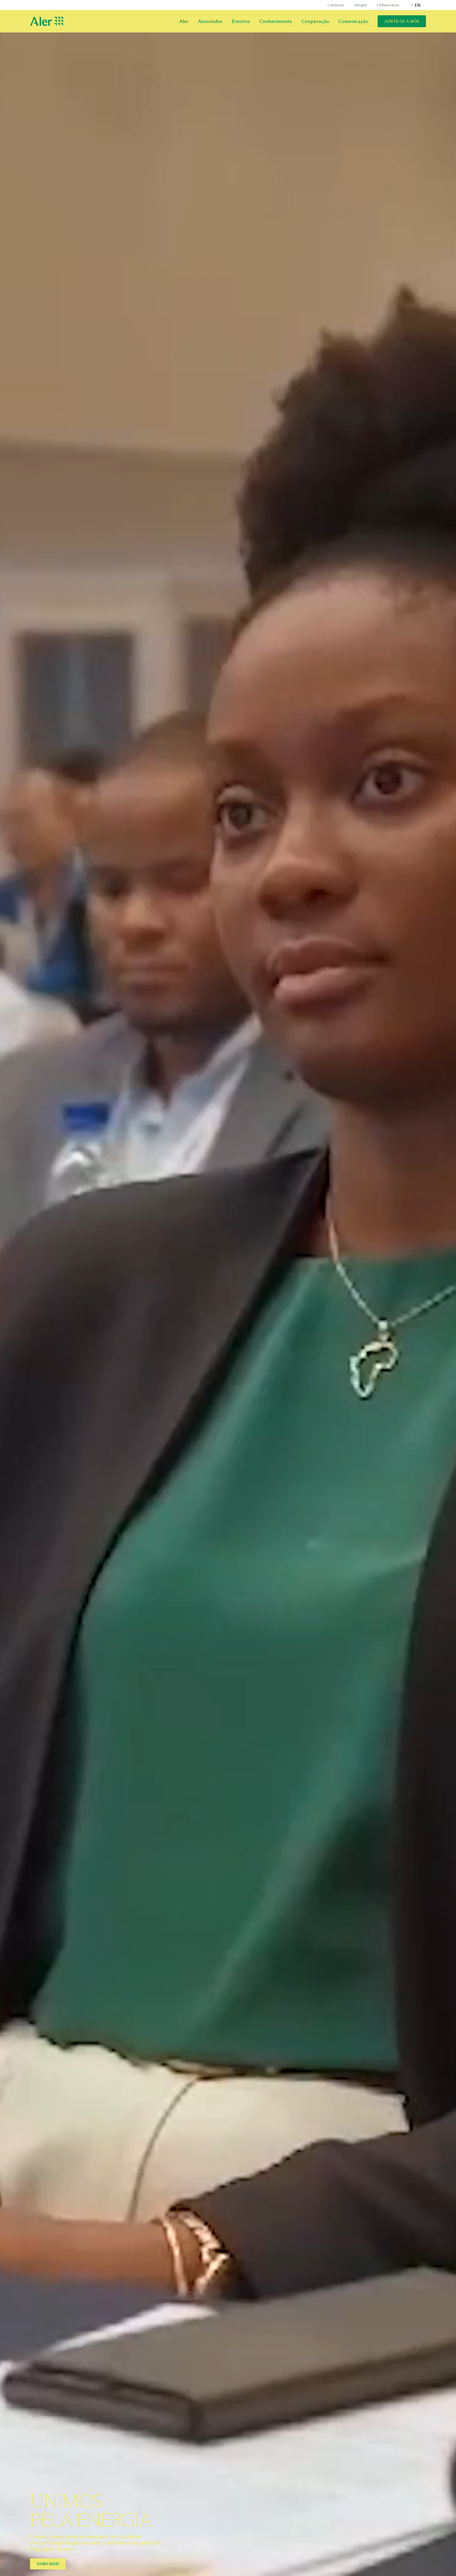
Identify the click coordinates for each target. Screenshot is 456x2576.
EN (418, 5)
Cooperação (315, 21)
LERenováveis (388, 5)
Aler (184, 21)
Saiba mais (48, 2564)
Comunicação (353, 21)
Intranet (360, 5)
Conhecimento (276, 21)
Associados (210, 21)
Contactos (336, 5)
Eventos (241, 21)
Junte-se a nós (402, 21)
